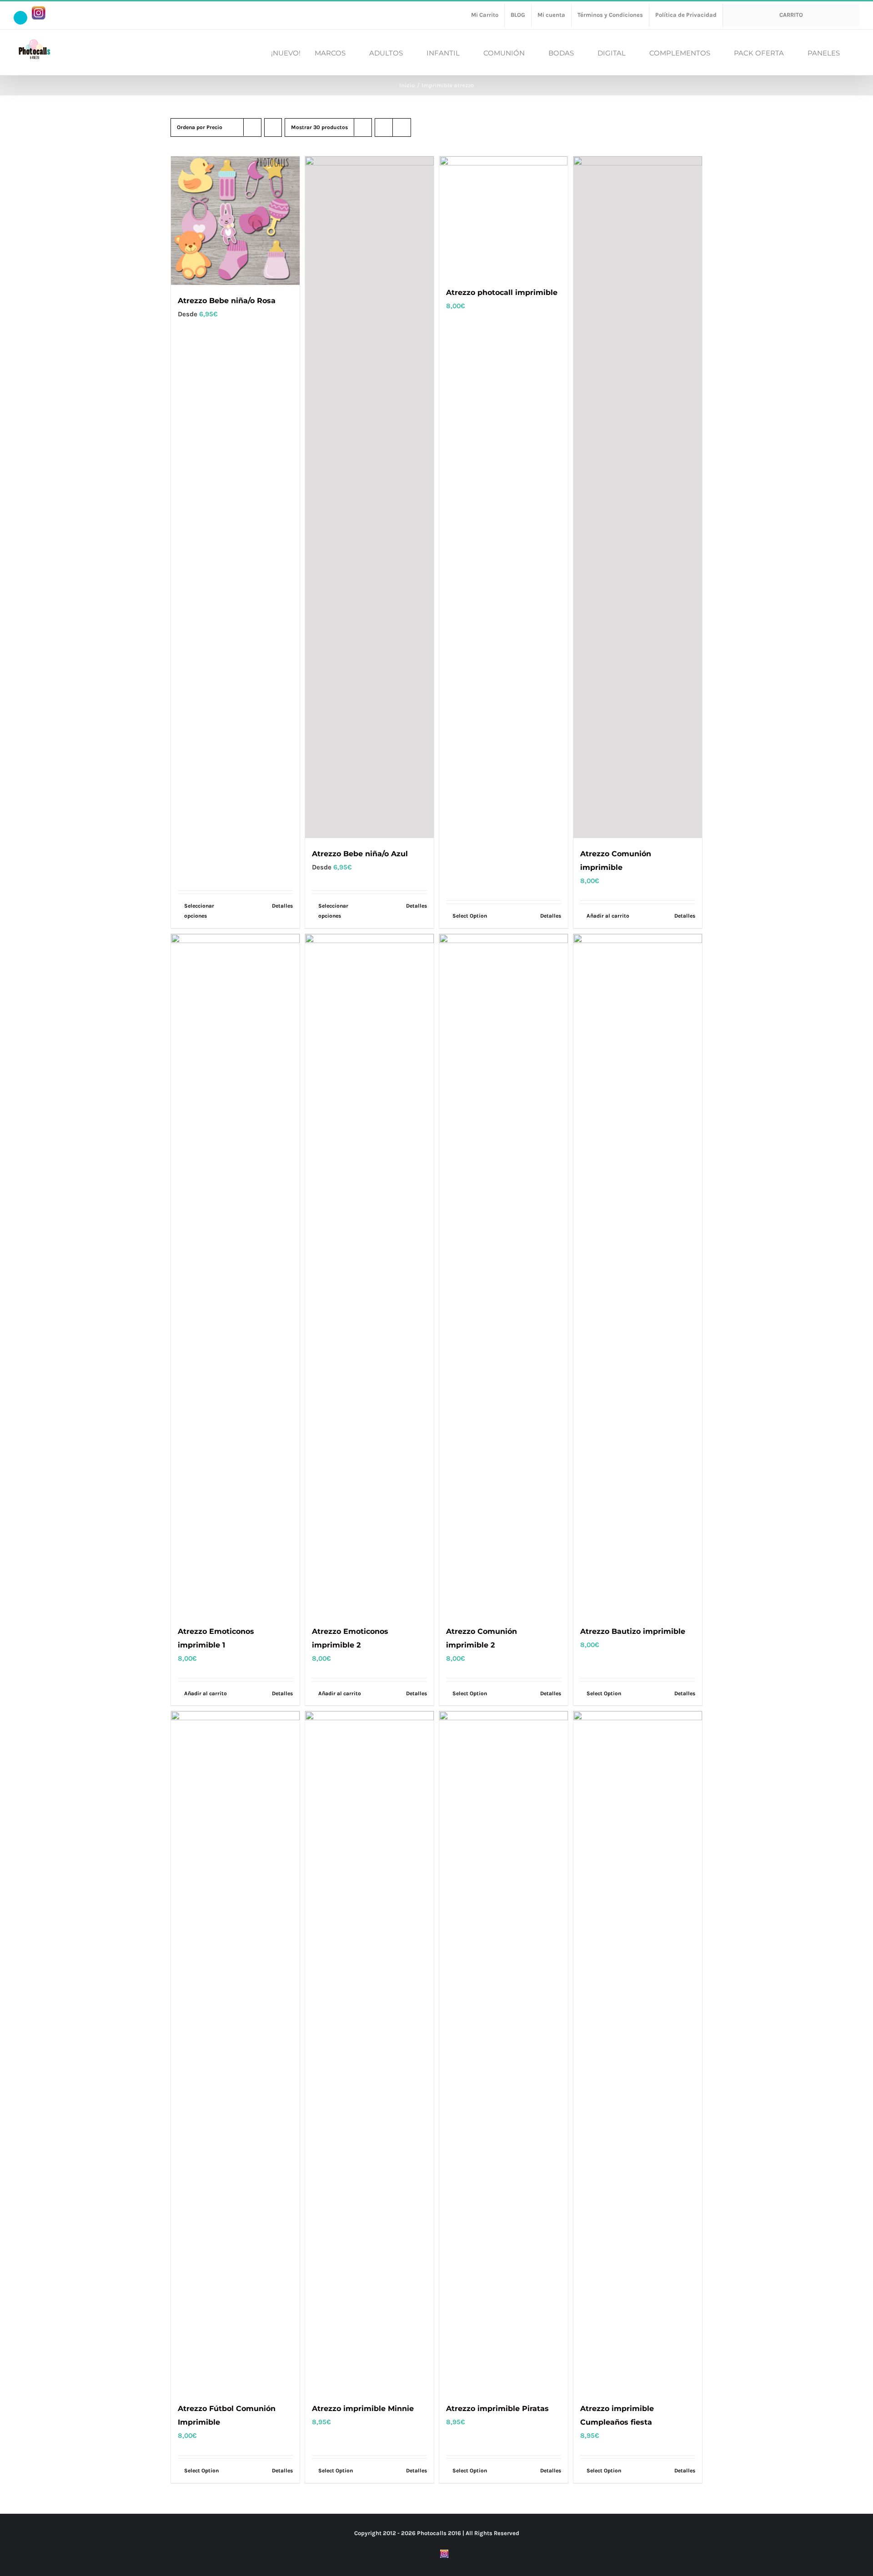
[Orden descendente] (273, 127)
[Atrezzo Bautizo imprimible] (638, 1275)
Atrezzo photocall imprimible (502, 292)
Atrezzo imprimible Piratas (497, 2409)
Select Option (470, 916)
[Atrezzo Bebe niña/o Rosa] (235, 221)
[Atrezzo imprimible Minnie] (369, 2052)
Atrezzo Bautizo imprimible (633, 1631)
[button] (857, 52)
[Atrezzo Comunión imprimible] (638, 497)
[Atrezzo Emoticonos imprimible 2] (369, 1275)
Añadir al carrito (608, 916)
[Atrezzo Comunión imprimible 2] (504, 1275)
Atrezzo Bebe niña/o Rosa (227, 301)
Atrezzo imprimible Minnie (363, 2409)
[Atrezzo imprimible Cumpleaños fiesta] (638, 2052)
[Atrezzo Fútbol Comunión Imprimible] (235, 2052)
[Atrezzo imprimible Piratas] (504, 2052)
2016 (454, 2533)
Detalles (282, 906)
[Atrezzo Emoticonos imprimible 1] (235, 1275)
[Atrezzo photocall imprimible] (504, 217)
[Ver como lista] (402, 127)
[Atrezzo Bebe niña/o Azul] (369, 497)
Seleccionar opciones (199, 911)
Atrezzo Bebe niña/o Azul (360, 854)
